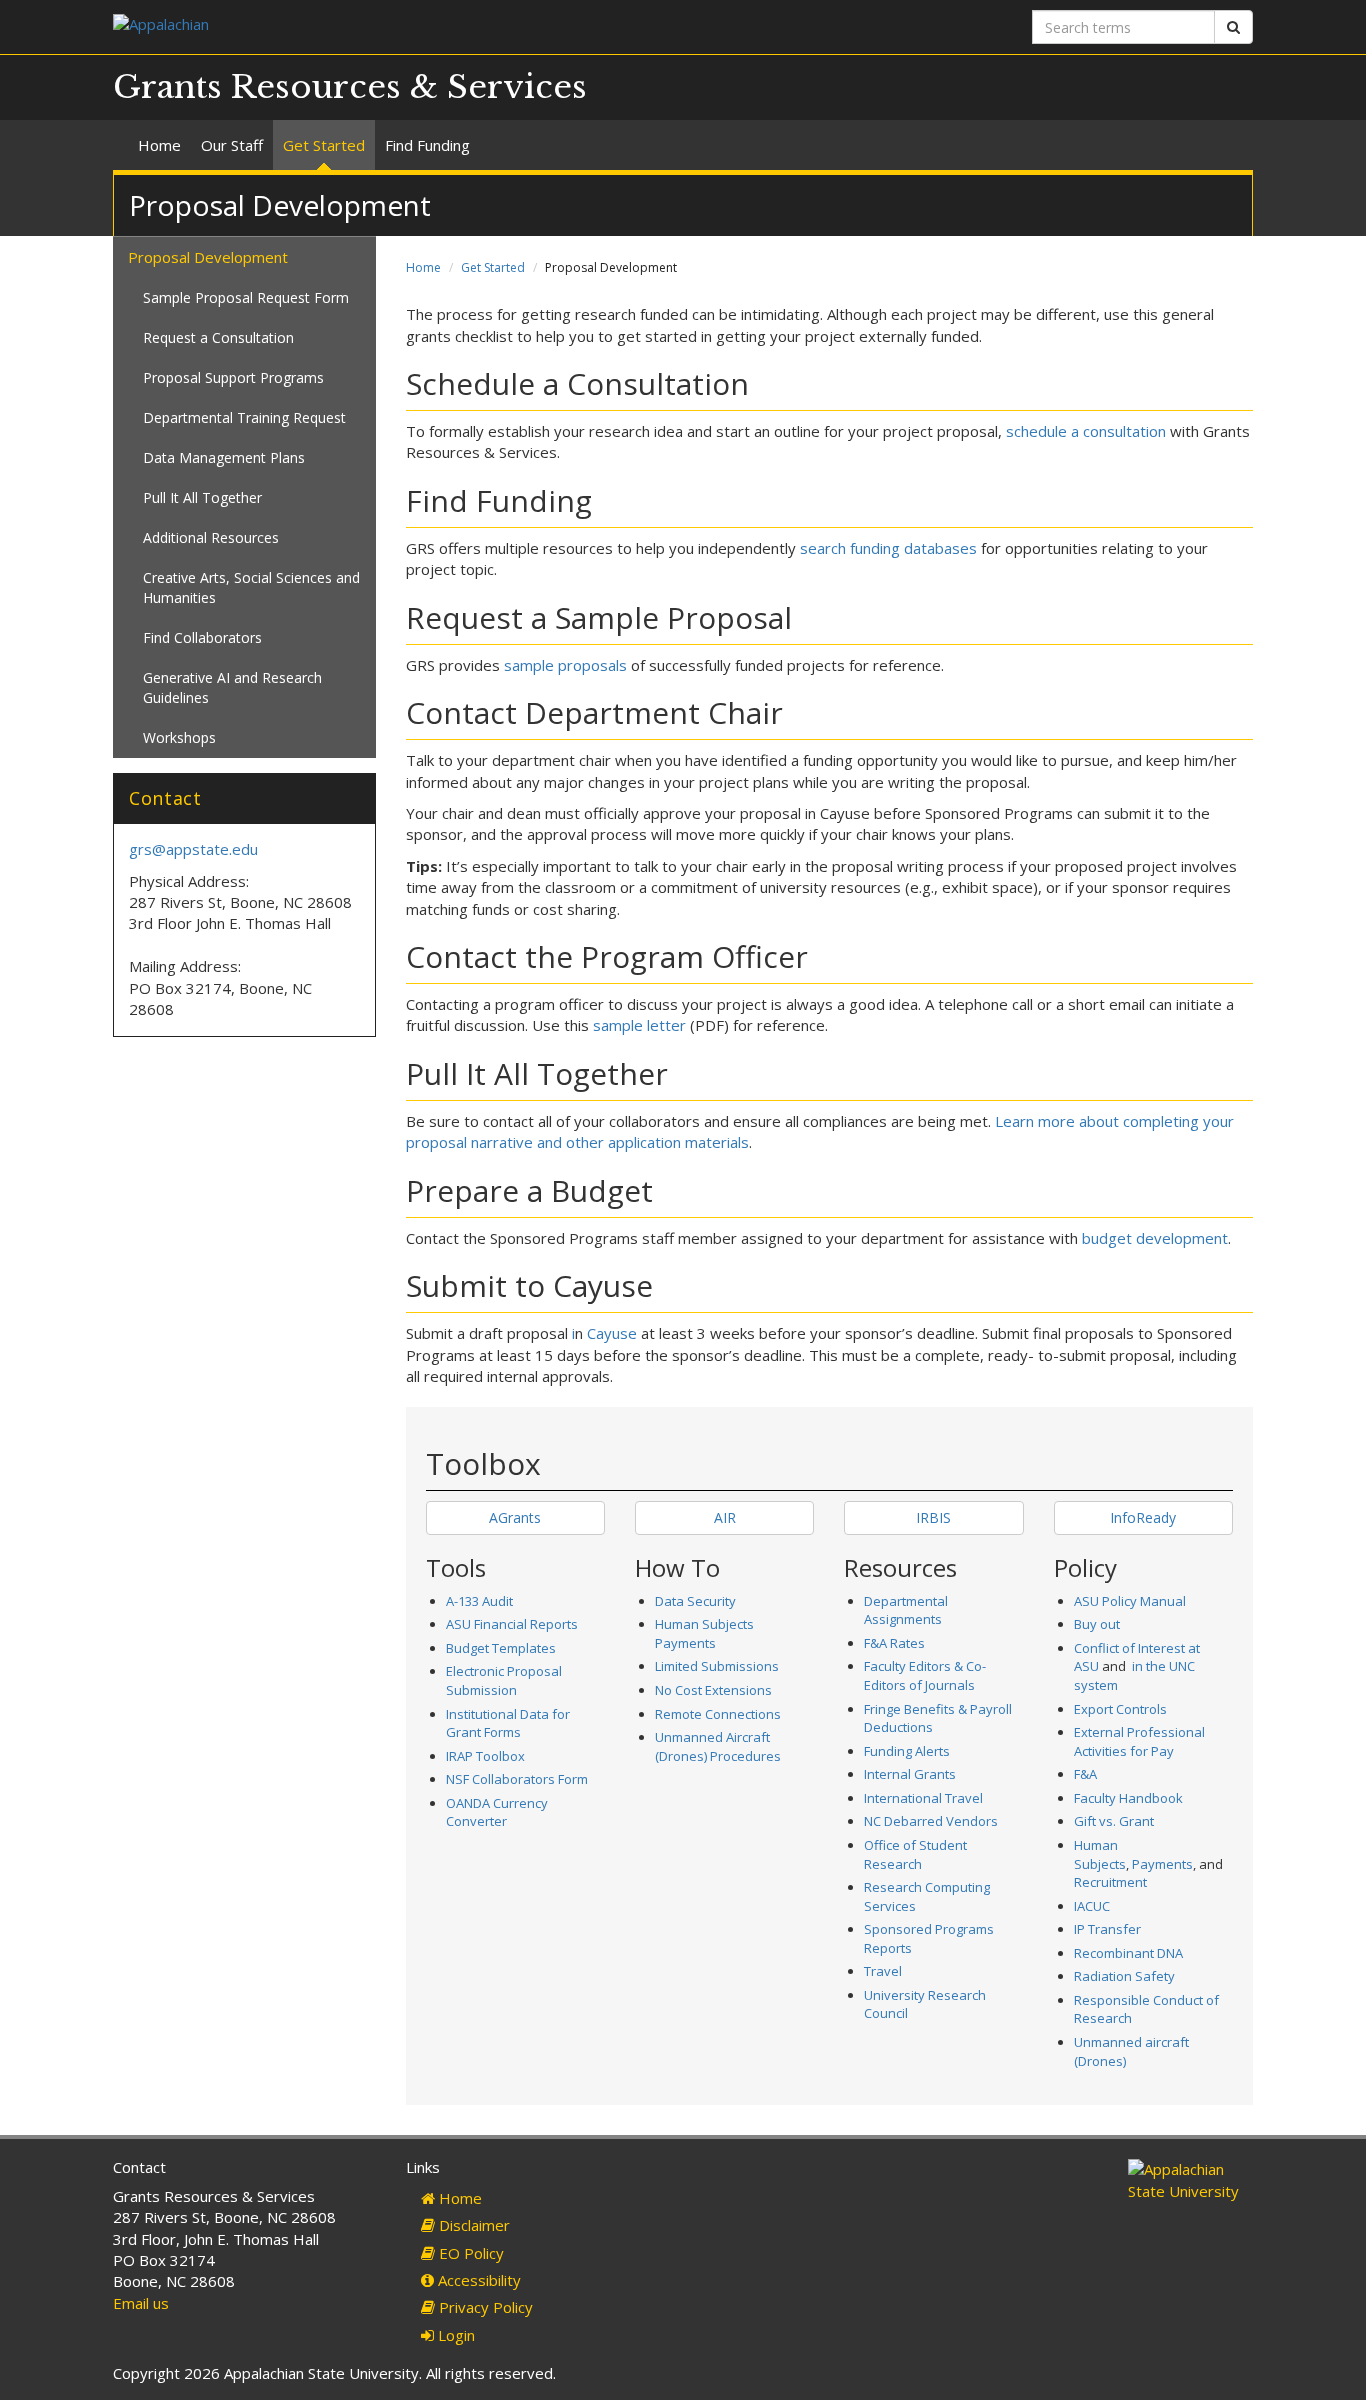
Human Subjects (1100, 1854)
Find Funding (427, 145)
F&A (1085, 1774)
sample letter (639, 1025)
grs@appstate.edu (193, 849)
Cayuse (612, 1333)
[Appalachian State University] (390, 26)
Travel (883, 1971)
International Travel (923, 1798)
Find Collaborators (202, 637)
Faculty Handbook (1128, 1798)
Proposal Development (208, 257)
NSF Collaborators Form (517, 1779)
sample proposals (565, 665)
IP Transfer (1107, 1929)
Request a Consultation (218, 337)
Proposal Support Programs (233, 377)
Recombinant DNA (1128, 1953)
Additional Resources (211, 537)
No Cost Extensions (713, 1690)
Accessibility (477, 2280)
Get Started (324, 145)
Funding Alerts (907, 1751)
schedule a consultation (1086, 431)
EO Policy (469, 2253)
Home (159, 145)
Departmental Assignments (906, 1610)
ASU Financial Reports (512, 1624)
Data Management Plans (224, 457)
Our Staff (232, 145)
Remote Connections (718, 1714)
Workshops (179, 737)
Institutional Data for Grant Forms (508, 1723)
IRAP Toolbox (485, 1756)
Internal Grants (910, 1774)
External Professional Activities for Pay (1139, 1741)
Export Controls (1120, 1709)
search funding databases (888, 548)
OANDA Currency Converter (497, 1812)
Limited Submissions (717, 1666)
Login (454, 2335)
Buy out (1097, 1624)
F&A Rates (894, 1643)
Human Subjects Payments (704, 1633)
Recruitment (1110, 1882)
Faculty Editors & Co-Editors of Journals (925, 1675)
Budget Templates (501, 1648)
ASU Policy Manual (1130, 1601)
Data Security (695, 1601)
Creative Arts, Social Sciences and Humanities (251, 587)
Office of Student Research (915, 1854)
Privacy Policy (484, 2307)
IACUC (1092, 1906)
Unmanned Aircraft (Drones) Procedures (718, 1746)
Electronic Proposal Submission (504, 1680)
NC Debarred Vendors (931, 1821)
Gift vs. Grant (1114, 1821)
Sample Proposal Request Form (246, 297)
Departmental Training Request (244, 417)
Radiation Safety (1124, 1976)
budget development (1155, 1238)
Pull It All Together (202, 497)
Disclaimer (472, 2225)
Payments (1162, 1864)
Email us (141, 2303)
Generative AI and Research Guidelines (232, 687)
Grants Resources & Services (350, 87)
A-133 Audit (479, 1601)
